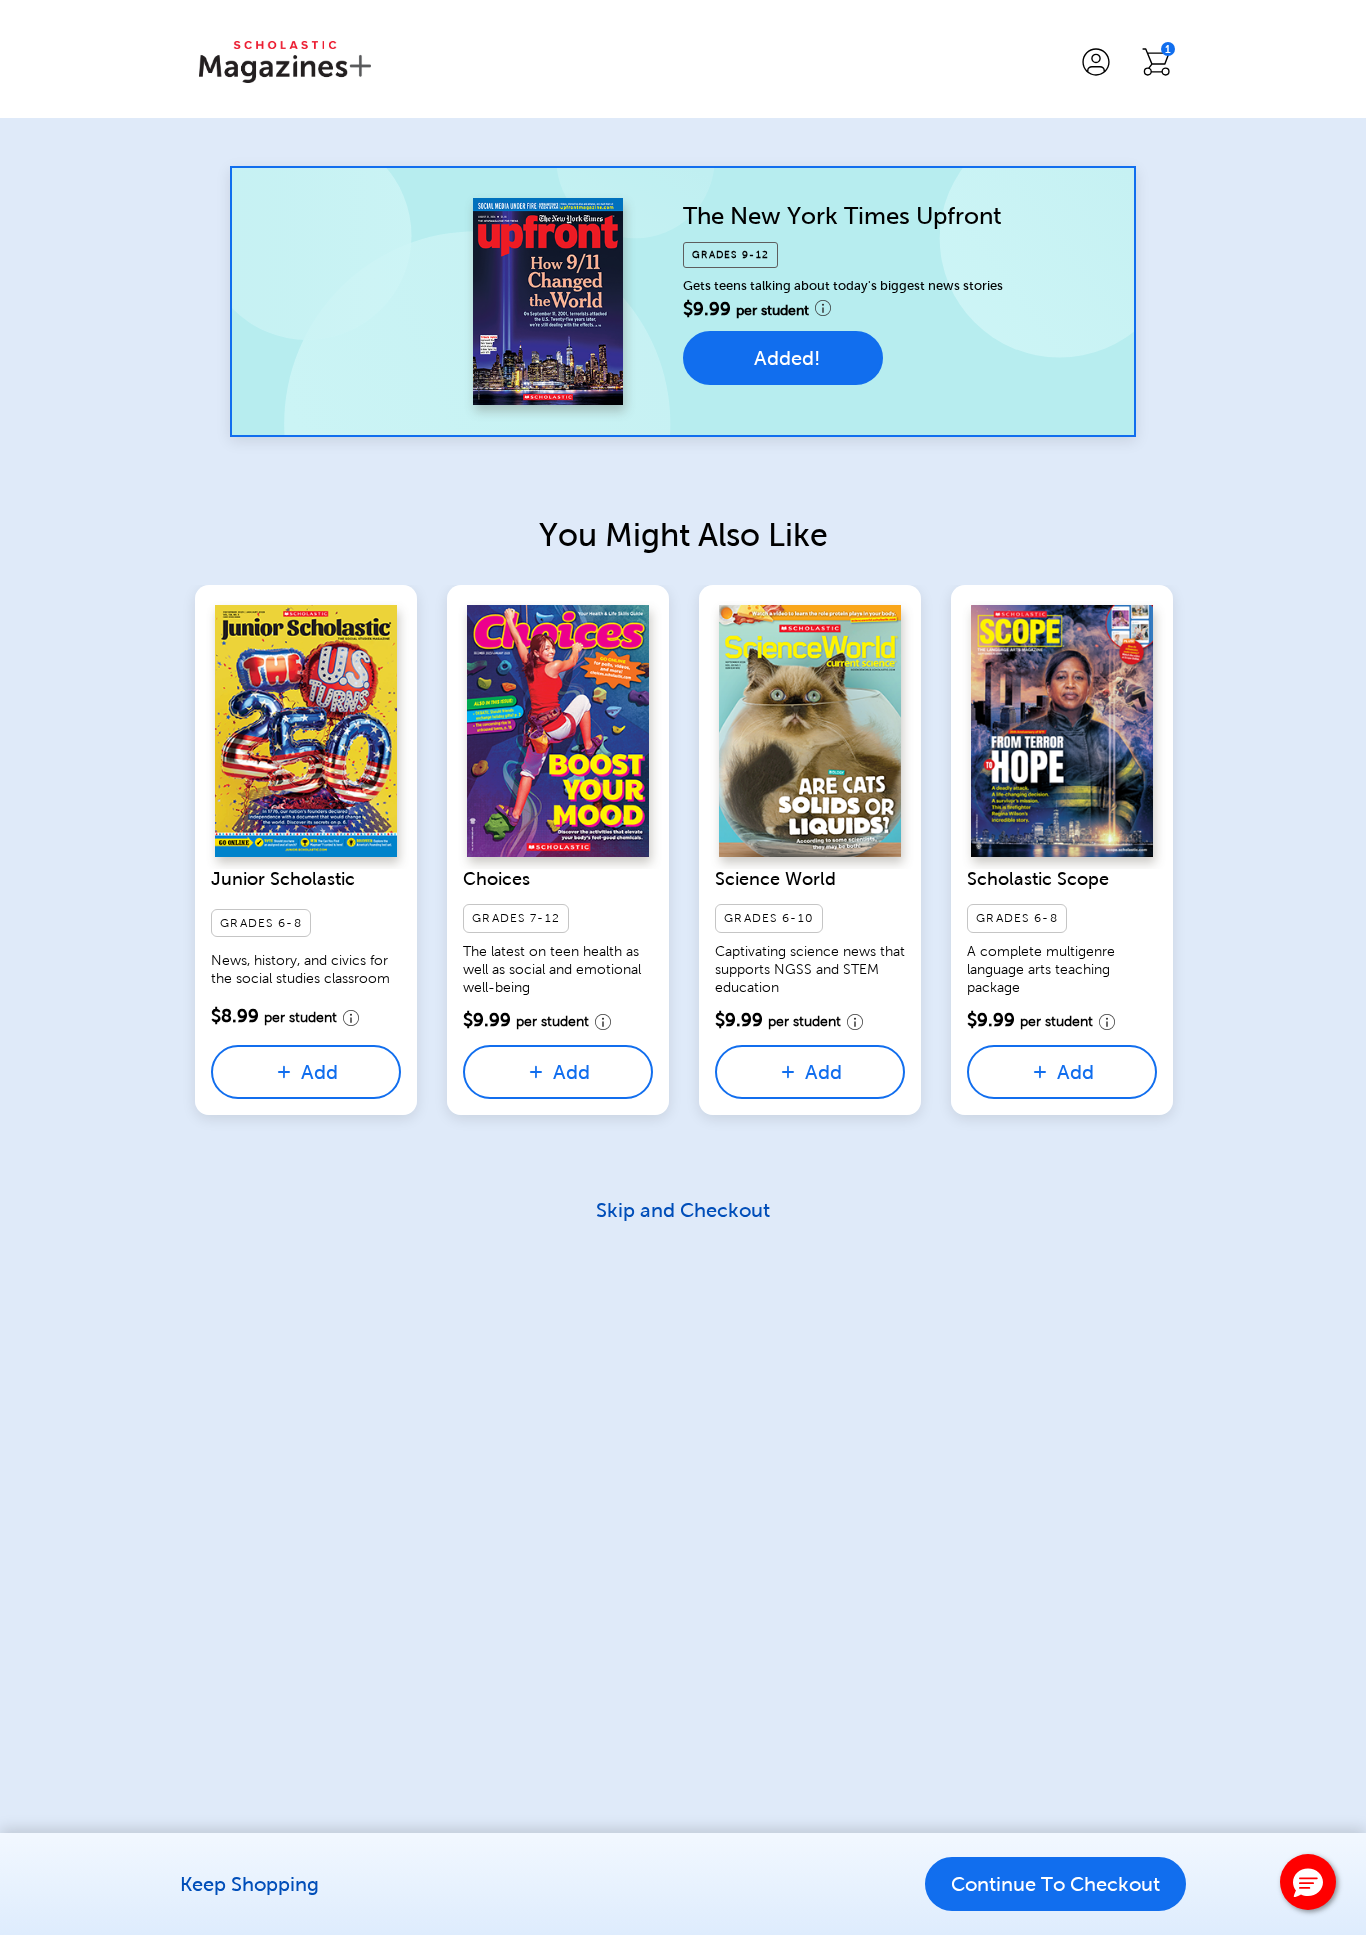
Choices (496, 879)
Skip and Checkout (683, 1210)
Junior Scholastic (283, 879)
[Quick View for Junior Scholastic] (306, 730)
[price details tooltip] (823, 308)
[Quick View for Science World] (810, 730)
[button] (1096, 62)
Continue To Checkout (1055, 1884)
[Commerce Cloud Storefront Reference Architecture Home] (285, 62)
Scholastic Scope (1038, 879)
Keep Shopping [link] (249, 1884)
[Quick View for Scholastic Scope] (1062, 730)
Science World (775, 879)
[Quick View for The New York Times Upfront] (548, 300)
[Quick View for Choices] (558, 730)
